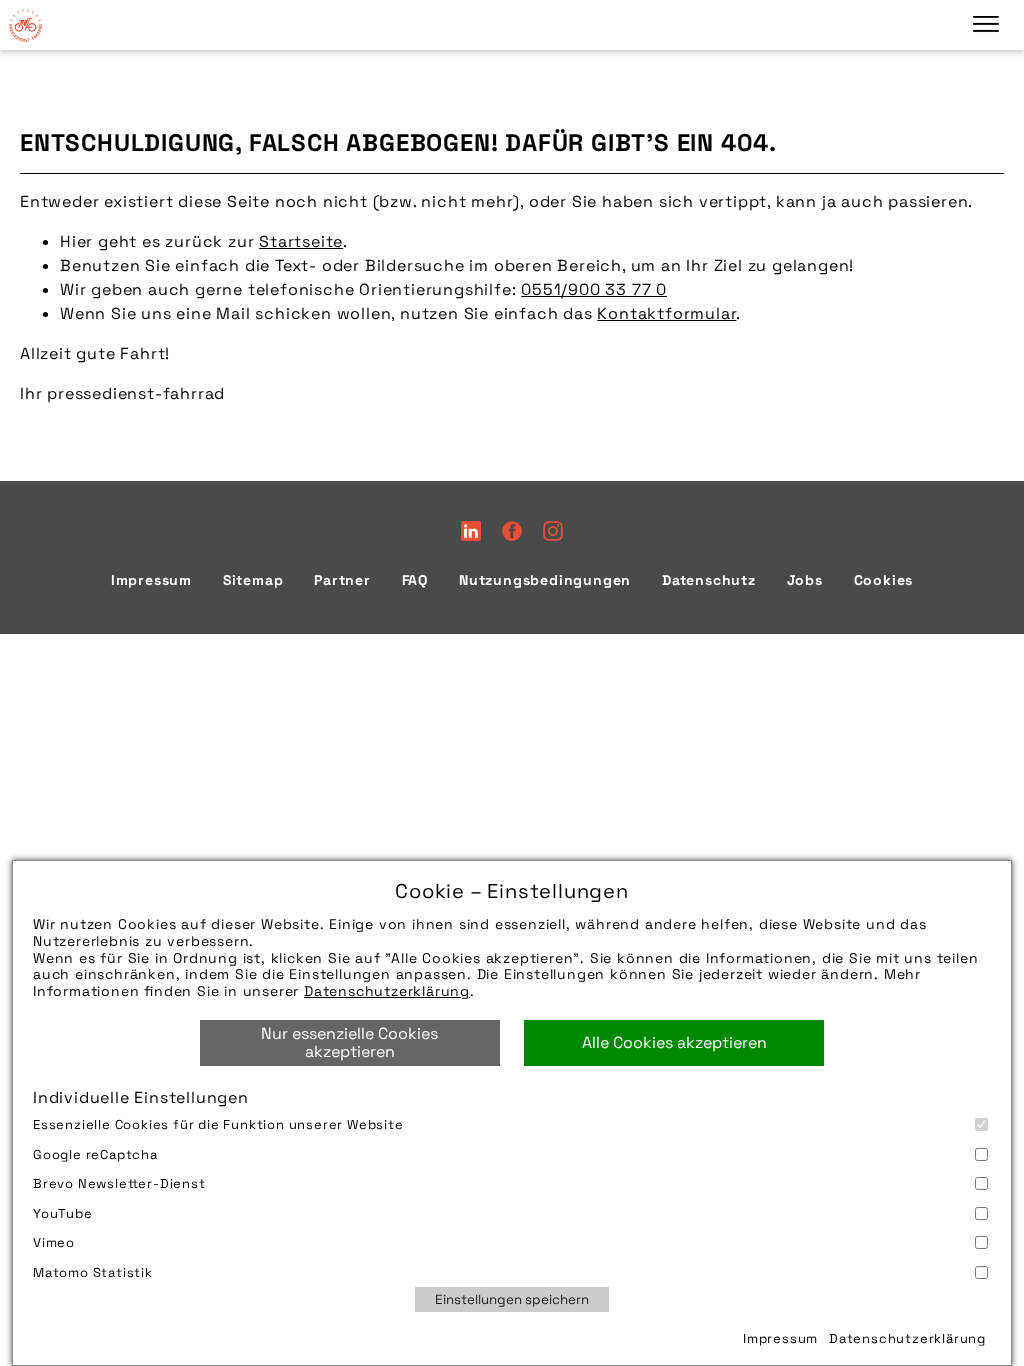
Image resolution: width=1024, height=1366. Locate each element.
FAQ (415, 580)
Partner (342, 580)
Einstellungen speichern (512, 1299)
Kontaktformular (666, 313)
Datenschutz (709, 580)
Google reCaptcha (95, 1154)
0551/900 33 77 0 (594, 289)
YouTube (63, 1213)
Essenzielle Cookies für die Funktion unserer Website (218, 1124)
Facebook (512, 531)
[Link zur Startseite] (25, 25)
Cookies (884, 580)
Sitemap (253, 580)
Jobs (805, 580)
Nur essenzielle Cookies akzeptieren (349, 1042)
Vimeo (54, 1242)
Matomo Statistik (93, 1272)
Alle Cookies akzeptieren (674, 1042)
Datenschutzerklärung (387, 991)
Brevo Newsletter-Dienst (119, 1183)
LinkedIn (471, 531)
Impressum (780, 1338)
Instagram (553, 531)
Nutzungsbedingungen (545, 580)
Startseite (301, 241)
